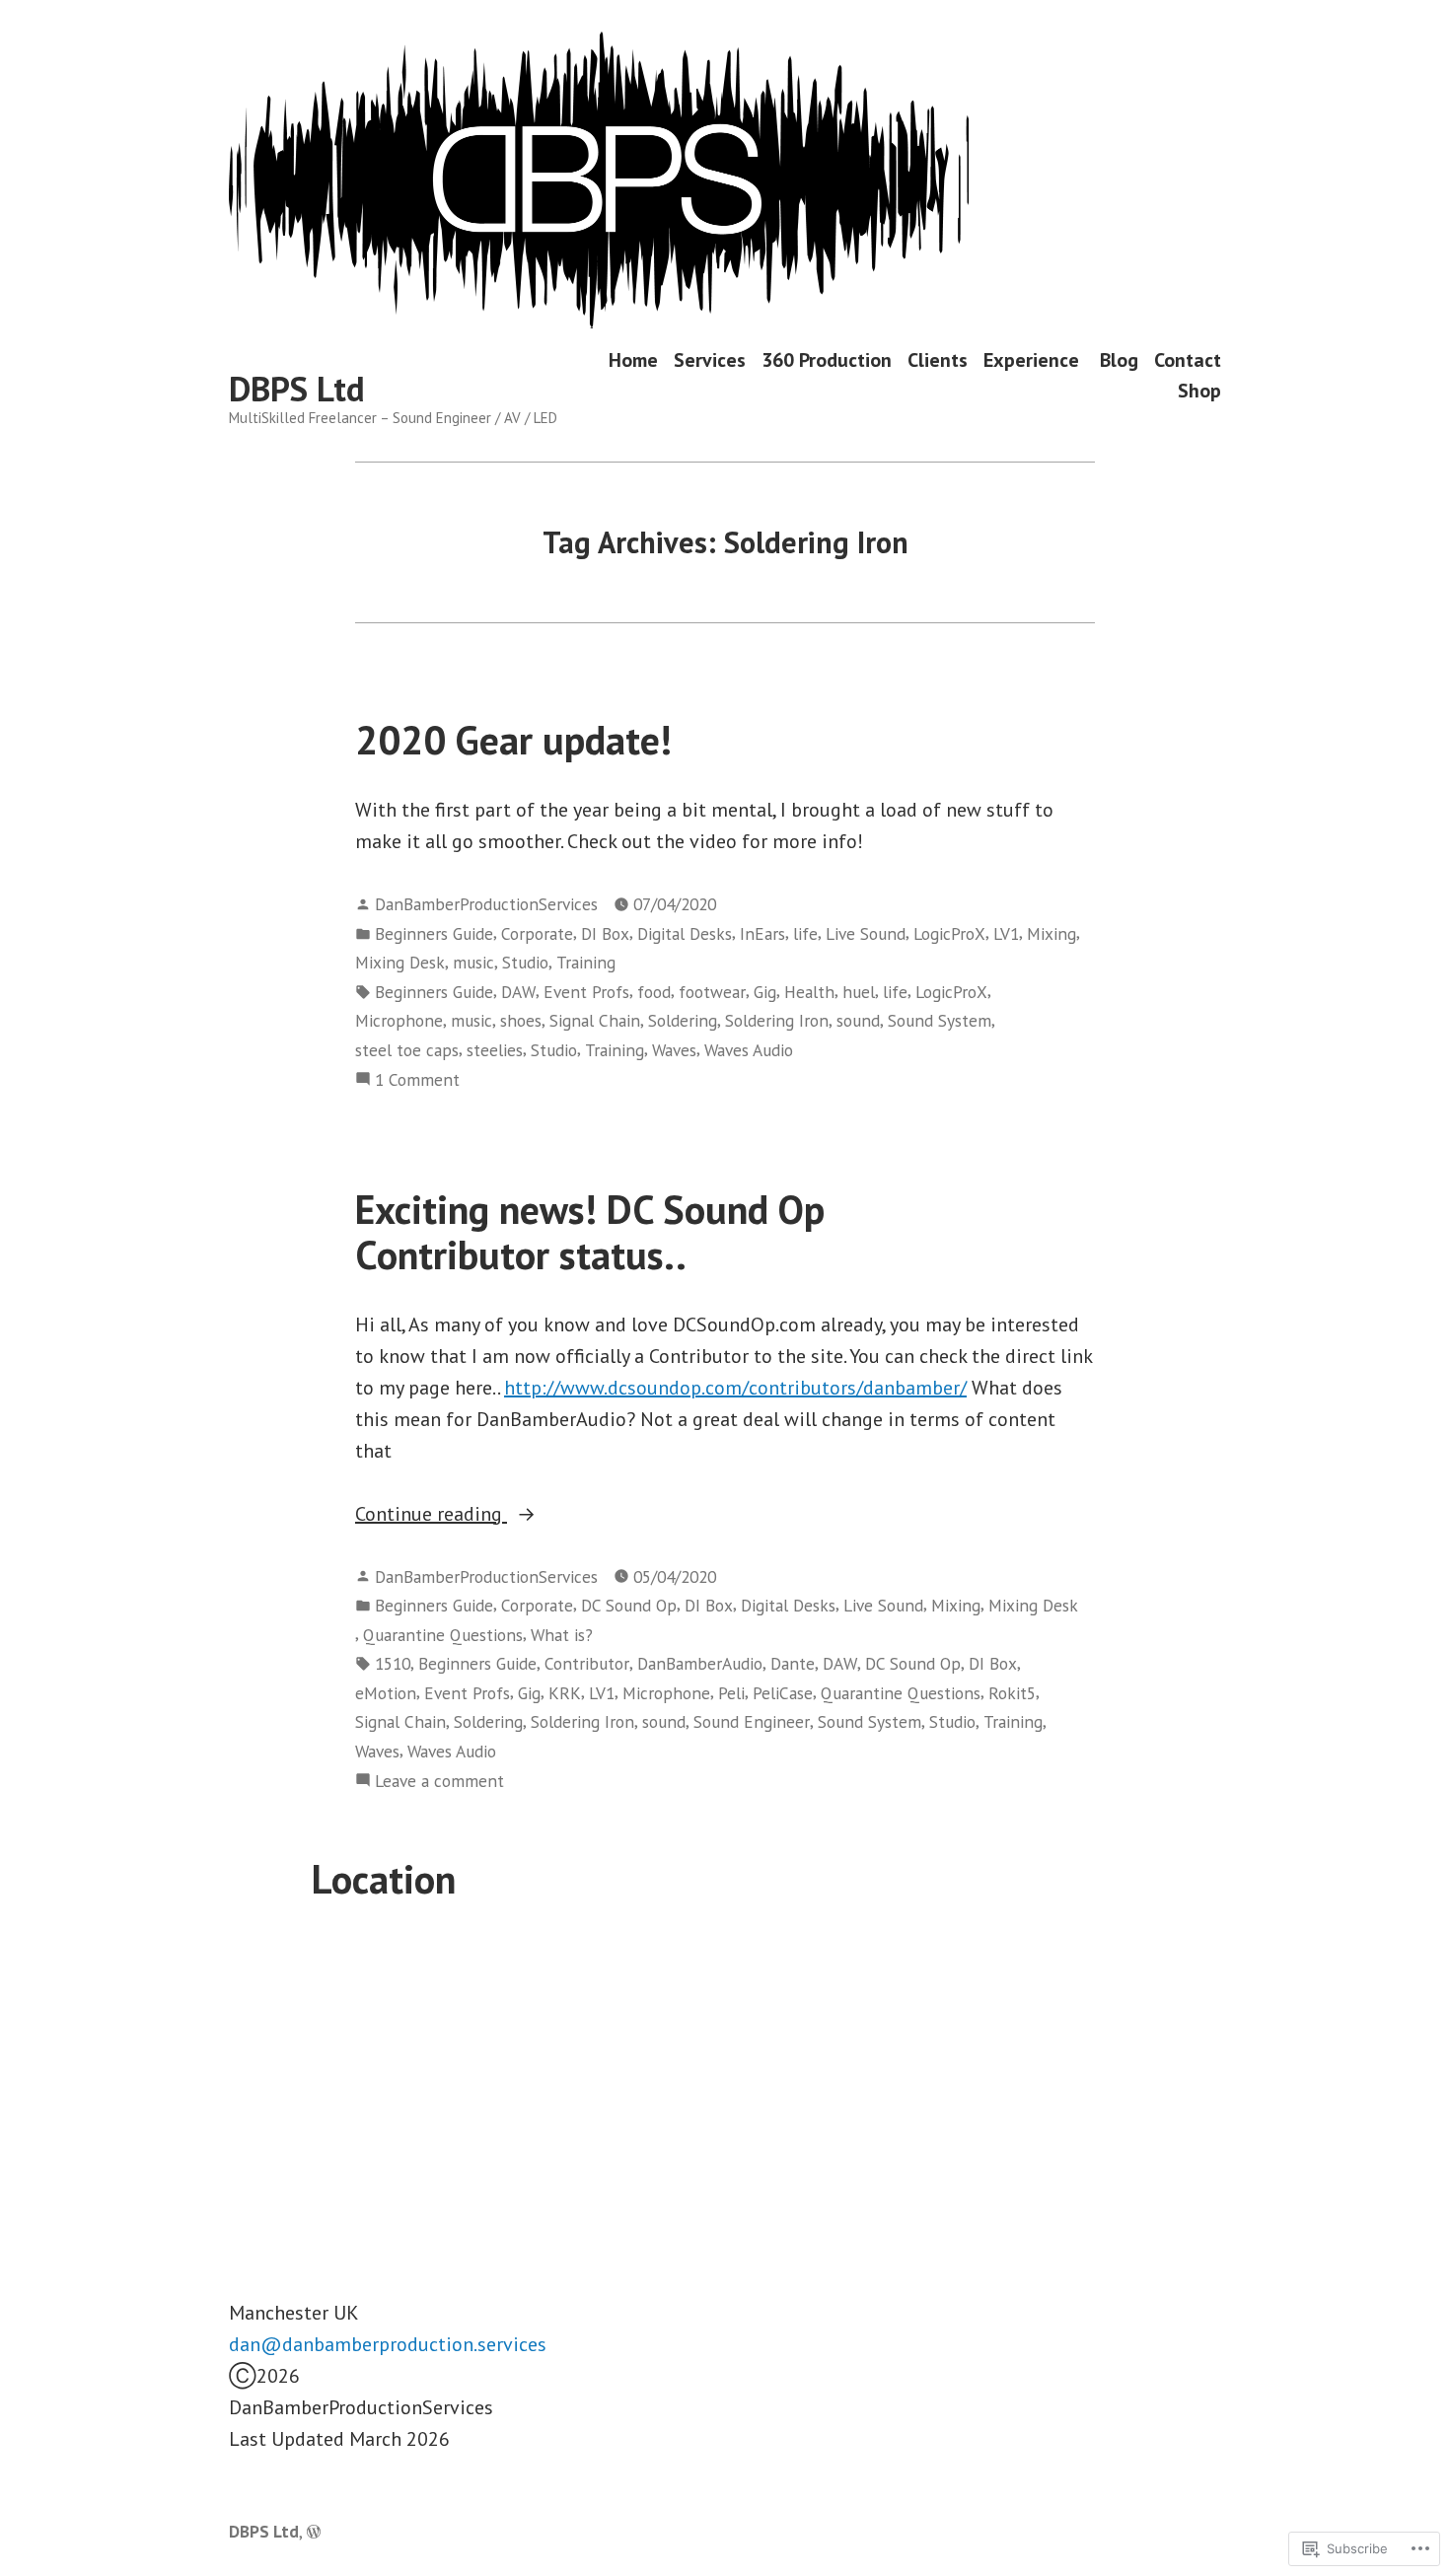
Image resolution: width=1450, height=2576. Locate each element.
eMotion (386, 1693)
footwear (712, 992)
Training (586, 962)
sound (858, 1020)
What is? (562, 1635)
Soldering (683, 1020)
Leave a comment (439, 1782)
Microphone (399, 1020)
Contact (1188, 359)
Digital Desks (685, 933)
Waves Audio (749, 1050)
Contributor (587, 1663)
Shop (1199, 390)
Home (633, 359)
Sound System (940, 1020)
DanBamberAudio (700, 1663)
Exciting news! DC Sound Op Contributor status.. (590, 1231)
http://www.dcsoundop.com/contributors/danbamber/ (735, 1388)
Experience (1034, 359)
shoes (521, 1020)
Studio (525, 962)
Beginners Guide (434, 933)
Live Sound (866, 933)
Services (710, 359)
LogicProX (949, 933)
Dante (793, 1663)
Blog (1119, 359)
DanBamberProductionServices (486, 904)
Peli (731, 1693)
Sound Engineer (752, 1721)
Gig (765, 992)
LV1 (1006, 933)
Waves (674, 1050)
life (805, 933)
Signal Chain (595, 1020)
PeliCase (783, 1693)
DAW (518, 992)
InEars (762, 933)
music (473, 962)
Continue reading (431, 1515)
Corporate (537, 933)
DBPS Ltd (297, 389)
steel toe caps (407, 1050)
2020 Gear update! (513, 740)
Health (809, 992)
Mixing (1051, 933)
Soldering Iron (777, 1020)
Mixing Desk (400, 962)
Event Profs (586, 992)
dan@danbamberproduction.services (388, 2344)
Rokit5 (1012, 1693)
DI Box (605, 933)
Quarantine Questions (443, 1635)
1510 (393, 1663)
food (654, 992)
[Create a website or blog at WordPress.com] (314, 2531)
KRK (565, 1693)
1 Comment (417, 1080)
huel (859, 992)
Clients (938, 359)
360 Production (827, 359)
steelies (495, 1050)
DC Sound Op (629, 1605)
